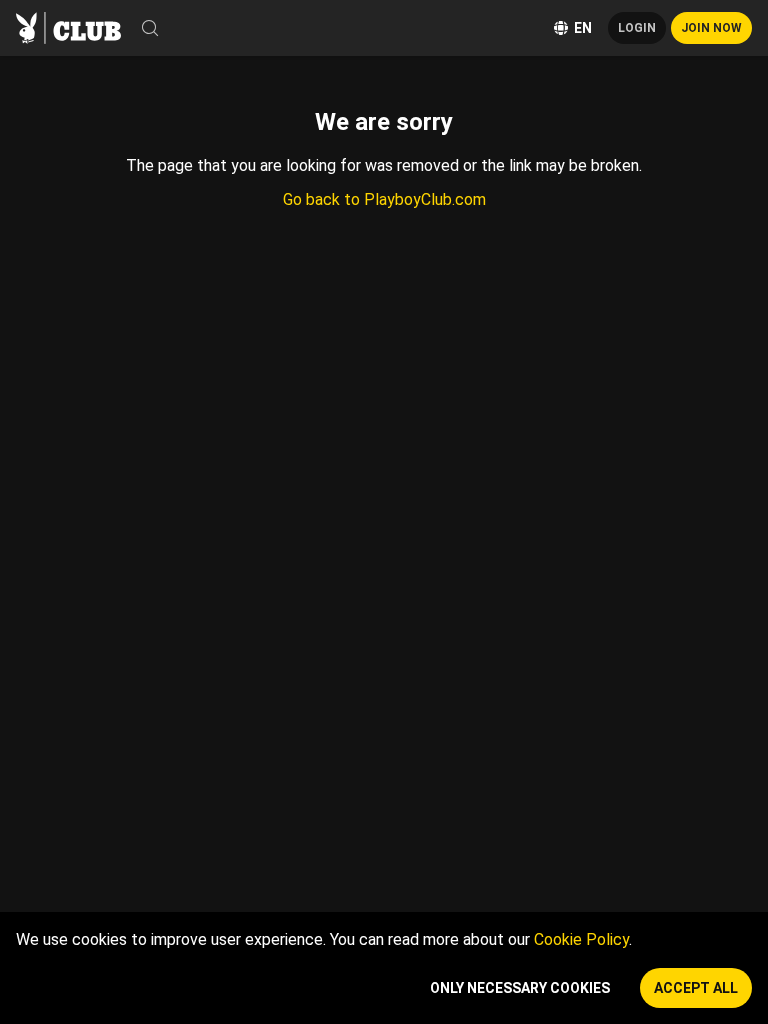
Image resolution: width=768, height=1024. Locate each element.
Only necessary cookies (520, 988)
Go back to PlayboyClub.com (384, 199)
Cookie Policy (581, 939)
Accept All (696, 988)
